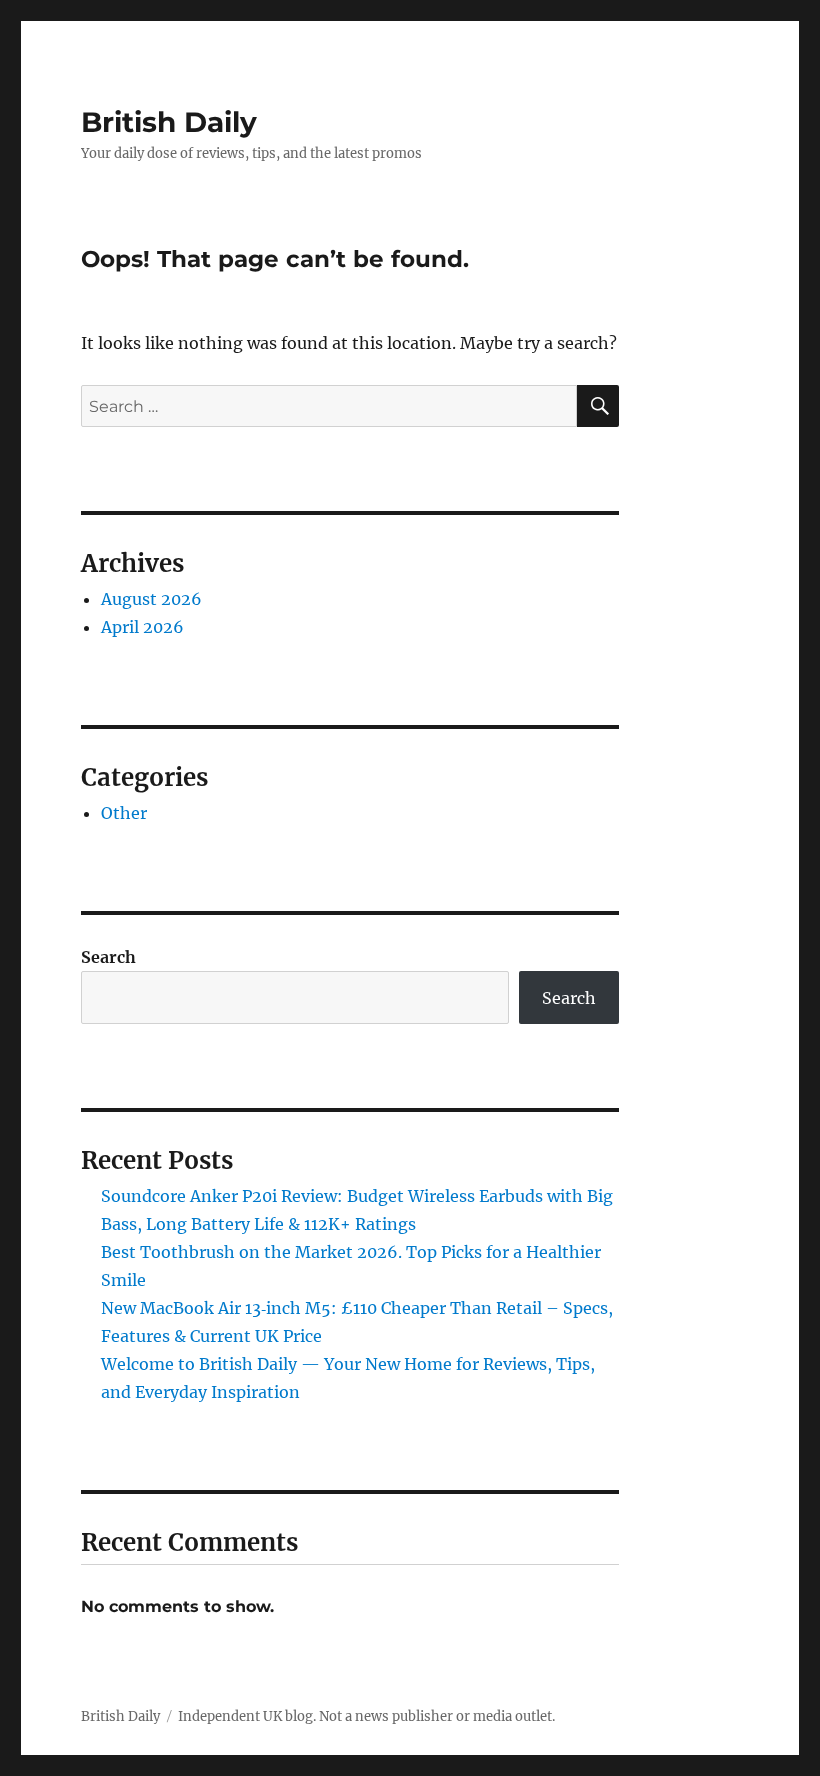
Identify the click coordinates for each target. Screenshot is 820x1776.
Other (124, 813)
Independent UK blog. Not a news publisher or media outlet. (366, 1716)
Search (108, 957)
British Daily (169, 122)
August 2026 (151, 599)
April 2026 (142, 627)
